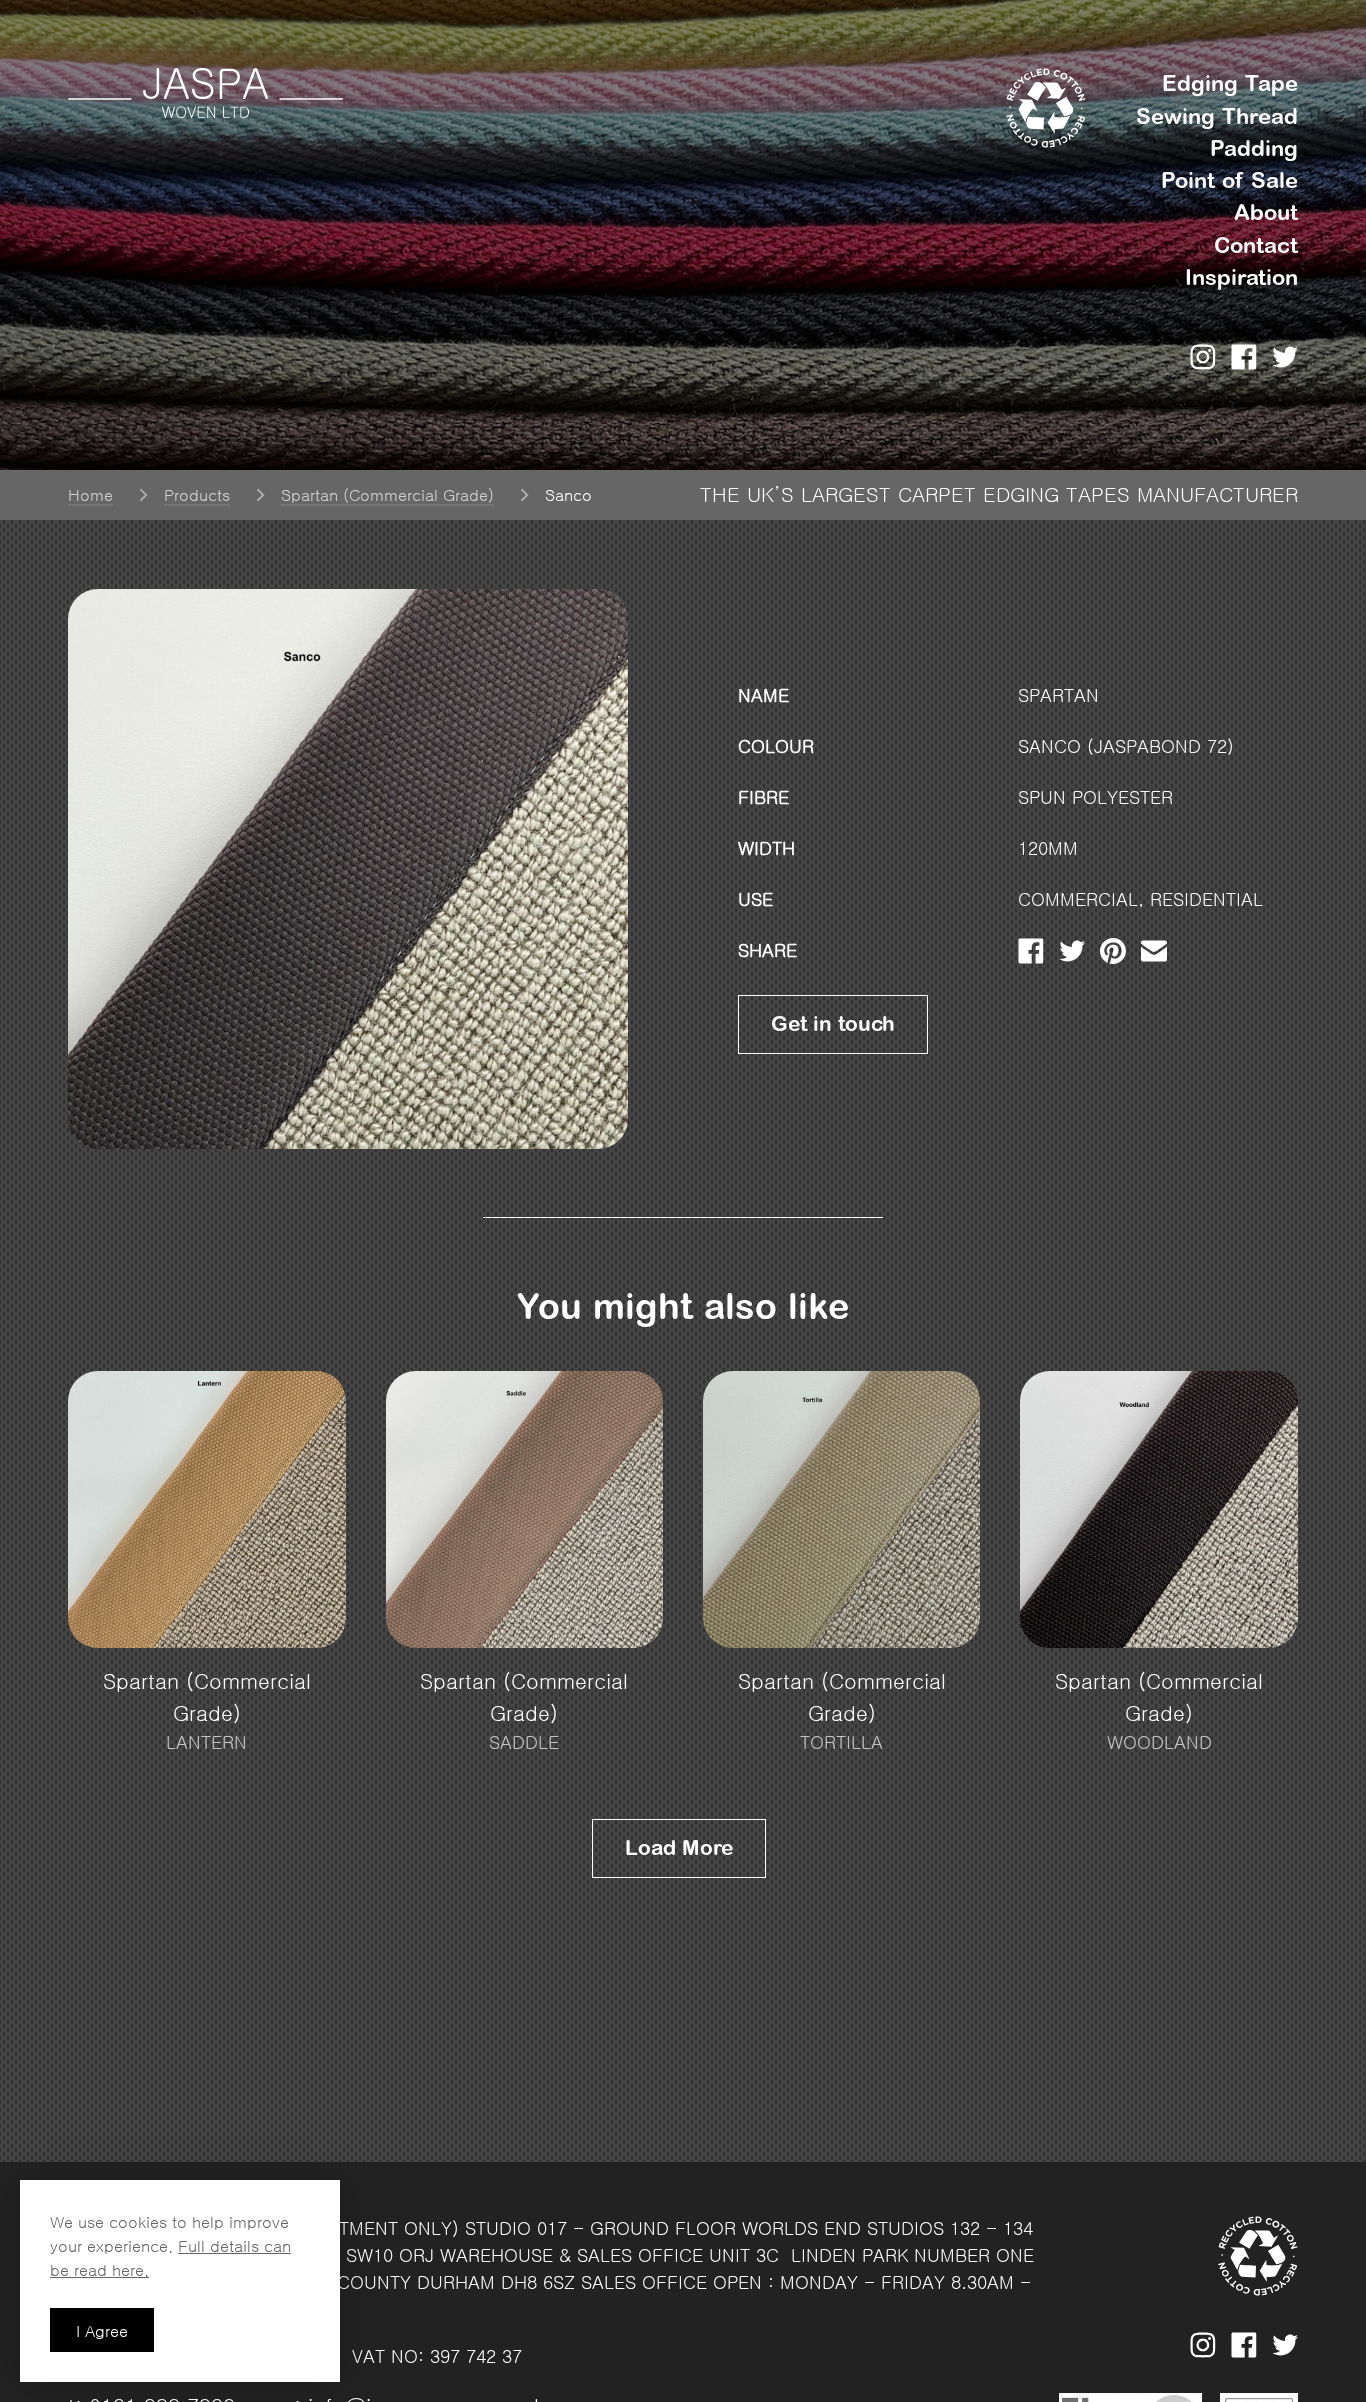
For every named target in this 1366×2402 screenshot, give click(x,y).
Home (90, 495)
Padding (1254, 148)
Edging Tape (1230, 83)
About (1266, 212)
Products (197, 495)
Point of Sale (1229, 180)
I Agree (102, 2331)
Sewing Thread (1217, 116)
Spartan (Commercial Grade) (387, 495)
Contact (1256, 245)
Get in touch (833, 1024)
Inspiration (1241, 277)
